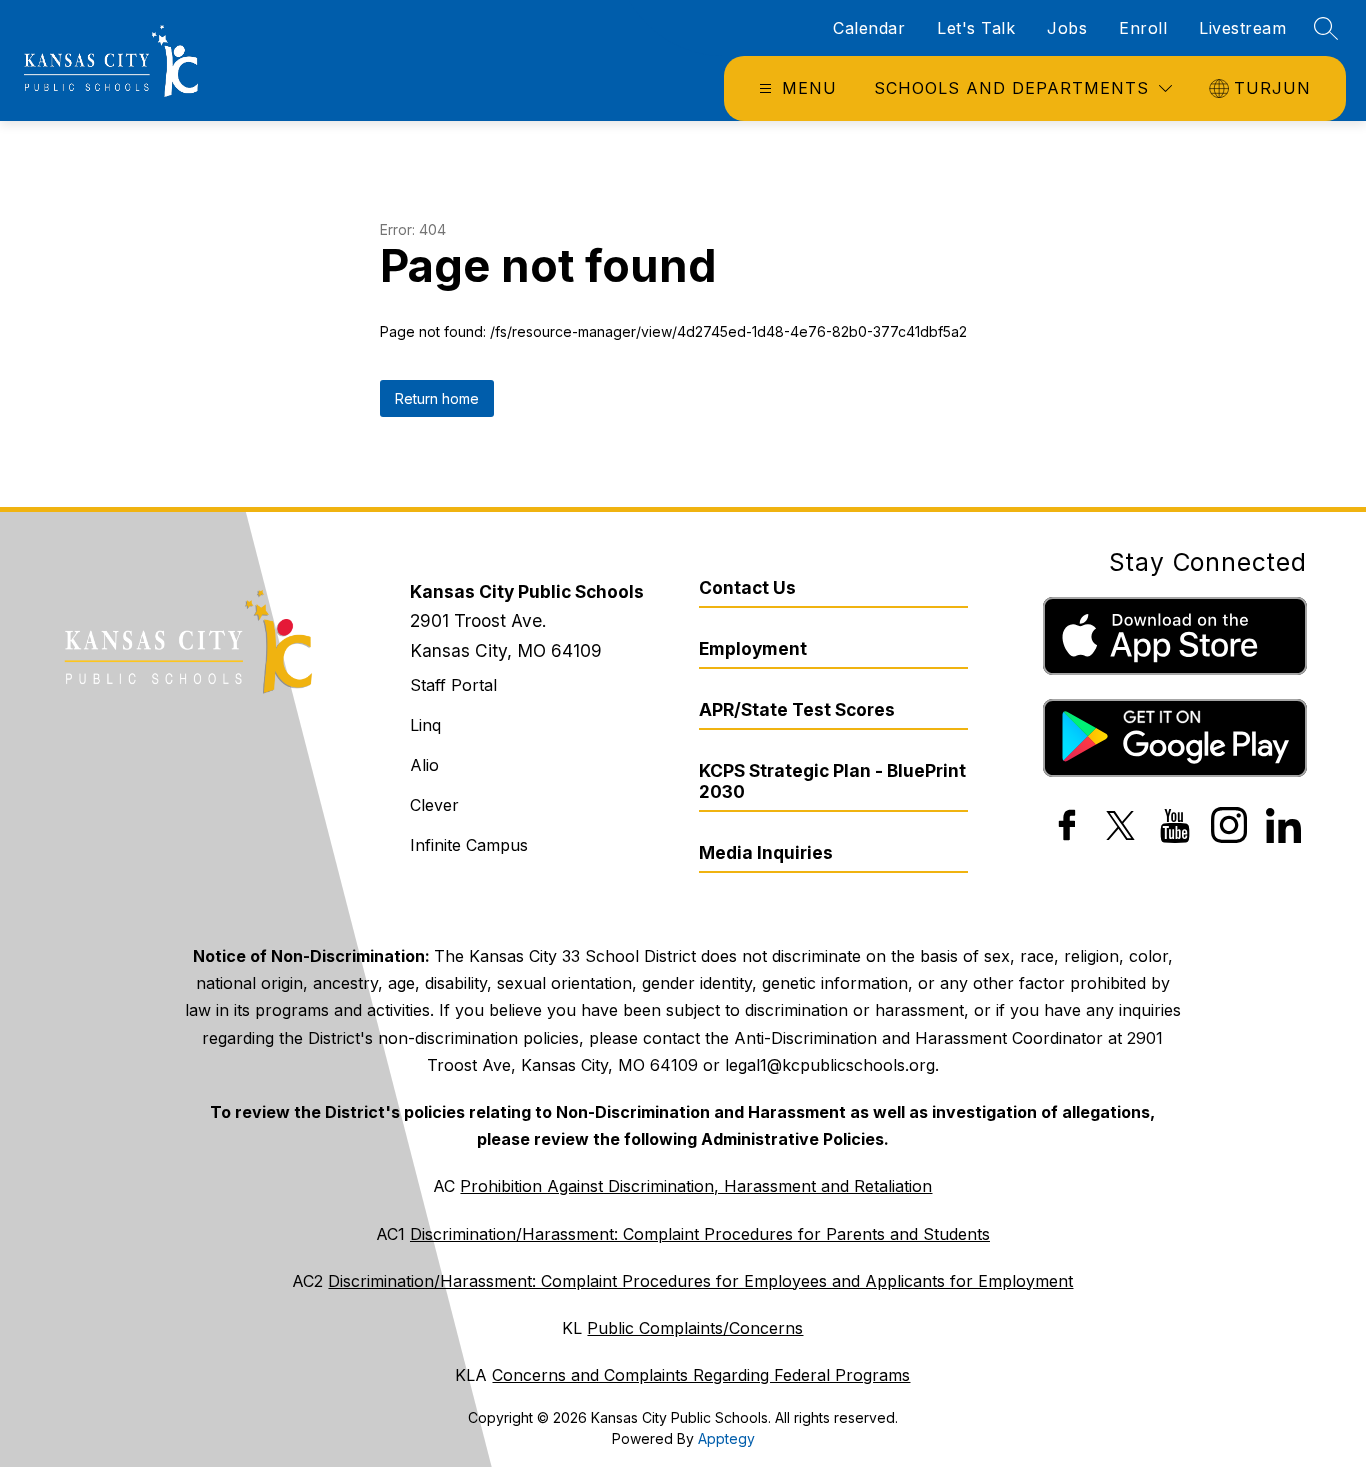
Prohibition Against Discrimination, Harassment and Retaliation (696, 1186)
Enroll (1143, 28)
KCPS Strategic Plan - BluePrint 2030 (832, 781)
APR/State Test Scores (797, 709)
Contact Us (747, 587)
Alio (424, 765)
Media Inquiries (766, 852)
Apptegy (726, 1438)
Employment (753, 648)
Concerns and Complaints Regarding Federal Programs (701, 1375)
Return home (437, 398)
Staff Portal (453, 685)
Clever (434, 805)
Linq (425, 725)
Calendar (869, 28)
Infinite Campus (469, 845)
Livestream (1242, 28)
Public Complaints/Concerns (695, 1328)
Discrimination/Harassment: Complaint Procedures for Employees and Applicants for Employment (700, 1281)
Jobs (1067, 28)
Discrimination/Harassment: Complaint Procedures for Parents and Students (700, 1234)
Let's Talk (976, 28)
